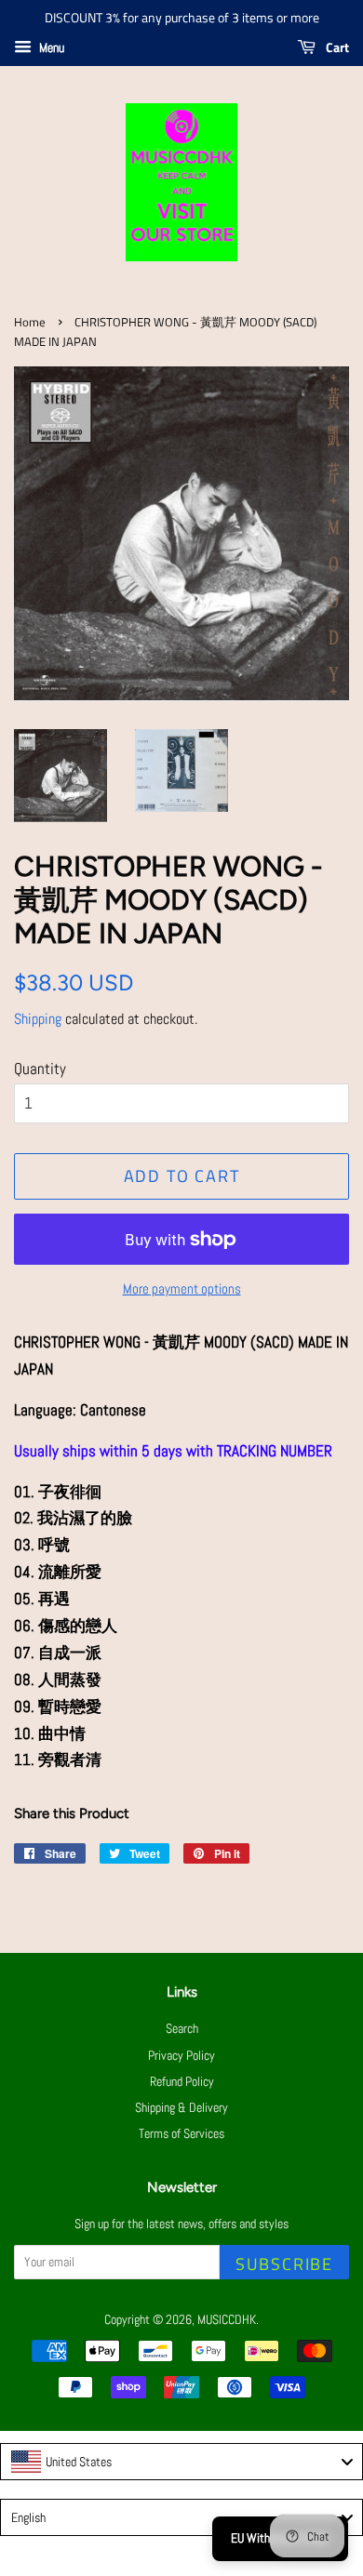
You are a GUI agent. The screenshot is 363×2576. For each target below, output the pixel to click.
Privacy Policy (181, 2055)
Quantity (40, 1069)
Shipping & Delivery (181, 2107)
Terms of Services (181, 2133)
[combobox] (181, 2462)
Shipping (38, 1019)
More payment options (182, 1288)
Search (182, 2028)
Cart (336, 47)
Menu (50, 47)
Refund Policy (182, 2081)
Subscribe (284, 2264)
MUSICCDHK (227, 2319)
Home (30, 322)
